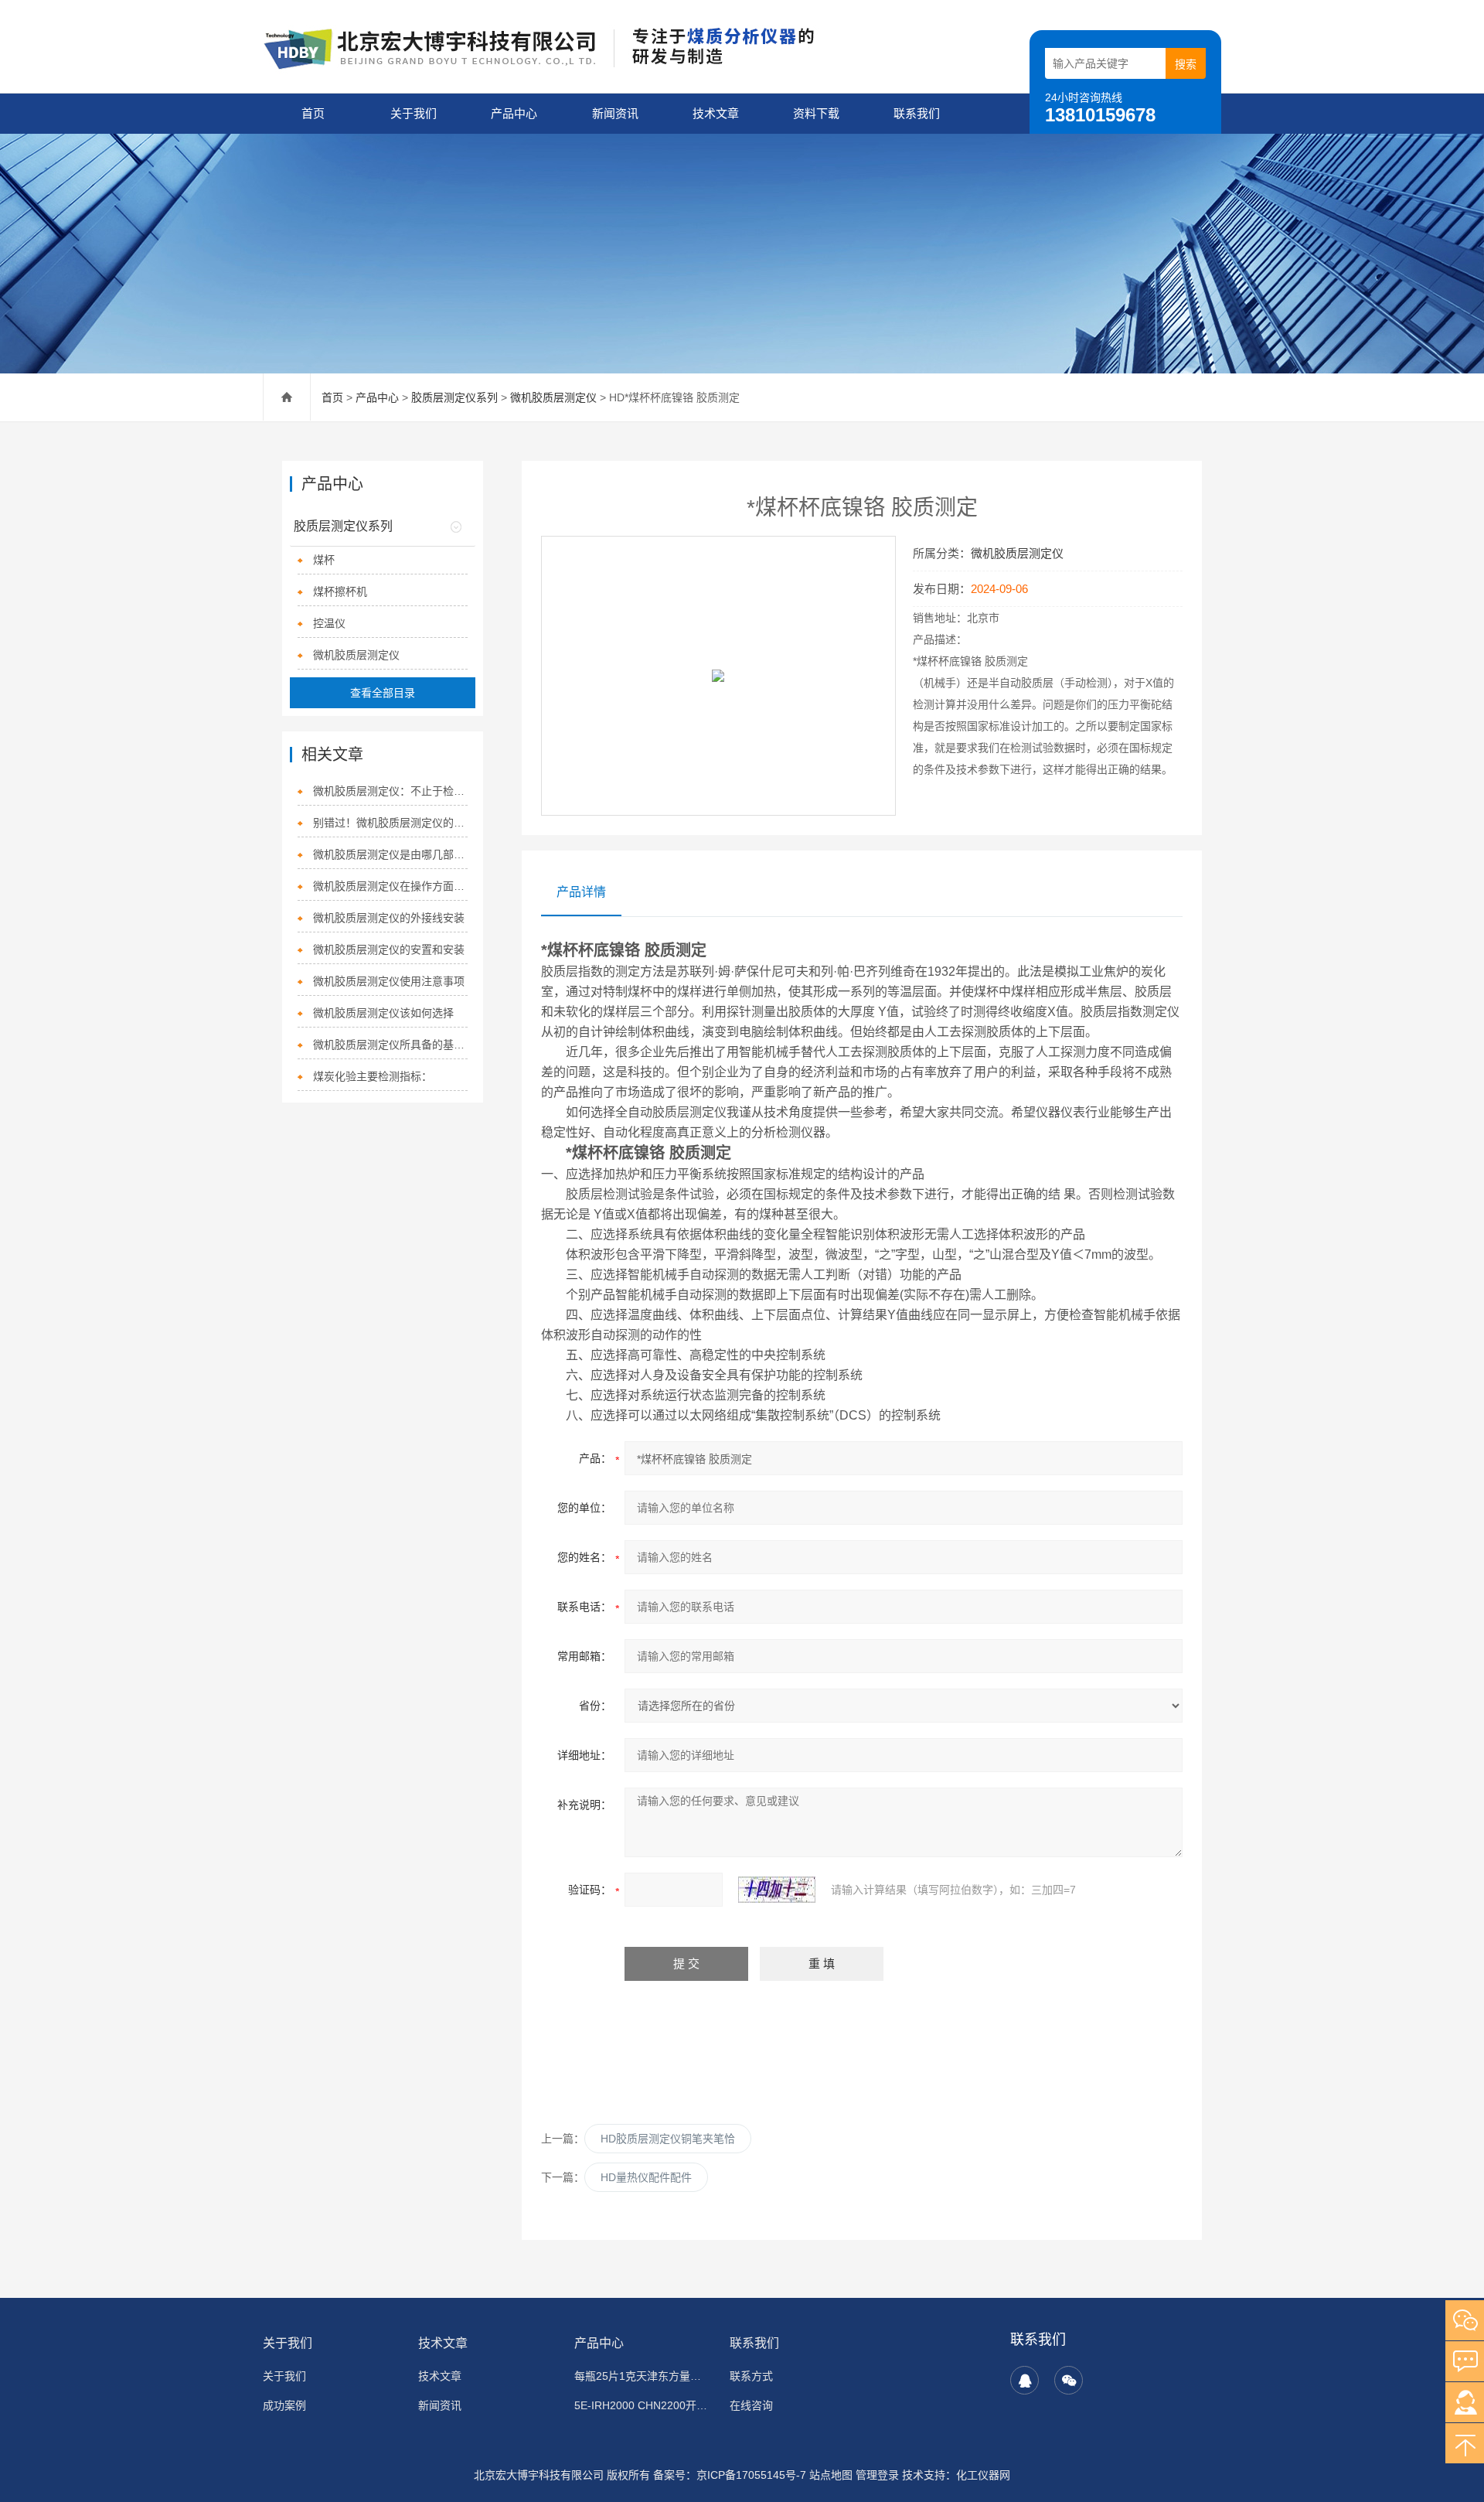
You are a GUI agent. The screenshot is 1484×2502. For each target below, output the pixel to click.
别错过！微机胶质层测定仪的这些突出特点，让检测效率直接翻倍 (390, 823)
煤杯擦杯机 (340, 591)
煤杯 (324, 560)
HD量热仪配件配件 (646, 2177)
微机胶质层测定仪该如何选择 (383, 1013)
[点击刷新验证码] (777, 1890)
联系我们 (917, 113)
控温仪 (329, 623)
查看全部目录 (383, 693)
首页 (313, 113)
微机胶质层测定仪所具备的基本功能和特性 (390, 1045)
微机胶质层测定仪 (553, 397)
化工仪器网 (983, 2475)
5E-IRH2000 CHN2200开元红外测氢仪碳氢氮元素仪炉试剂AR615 (643, 2405)
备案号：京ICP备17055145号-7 (730, 2475)
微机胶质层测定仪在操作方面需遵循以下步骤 (390, 886)
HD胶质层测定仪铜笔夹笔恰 (668, 2139)
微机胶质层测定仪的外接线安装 (389, 918)
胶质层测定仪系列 (454, 397)
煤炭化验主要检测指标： (373, 1076)
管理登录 (877, 2475)
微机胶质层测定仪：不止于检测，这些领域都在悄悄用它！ (390, 791)
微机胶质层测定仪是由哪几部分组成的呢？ (390, 854)
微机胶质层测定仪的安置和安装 (389, 949)
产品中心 (514, 113)
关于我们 (414, 113)
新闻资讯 (615, 113)
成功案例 (284, 2405)
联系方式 (751, 2376)
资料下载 (816, 113)
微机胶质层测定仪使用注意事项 (389, 981)
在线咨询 (751, 2405)
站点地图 (831, 2475)
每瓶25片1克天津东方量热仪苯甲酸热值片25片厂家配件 (643, 2376)
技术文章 (716, 113)
